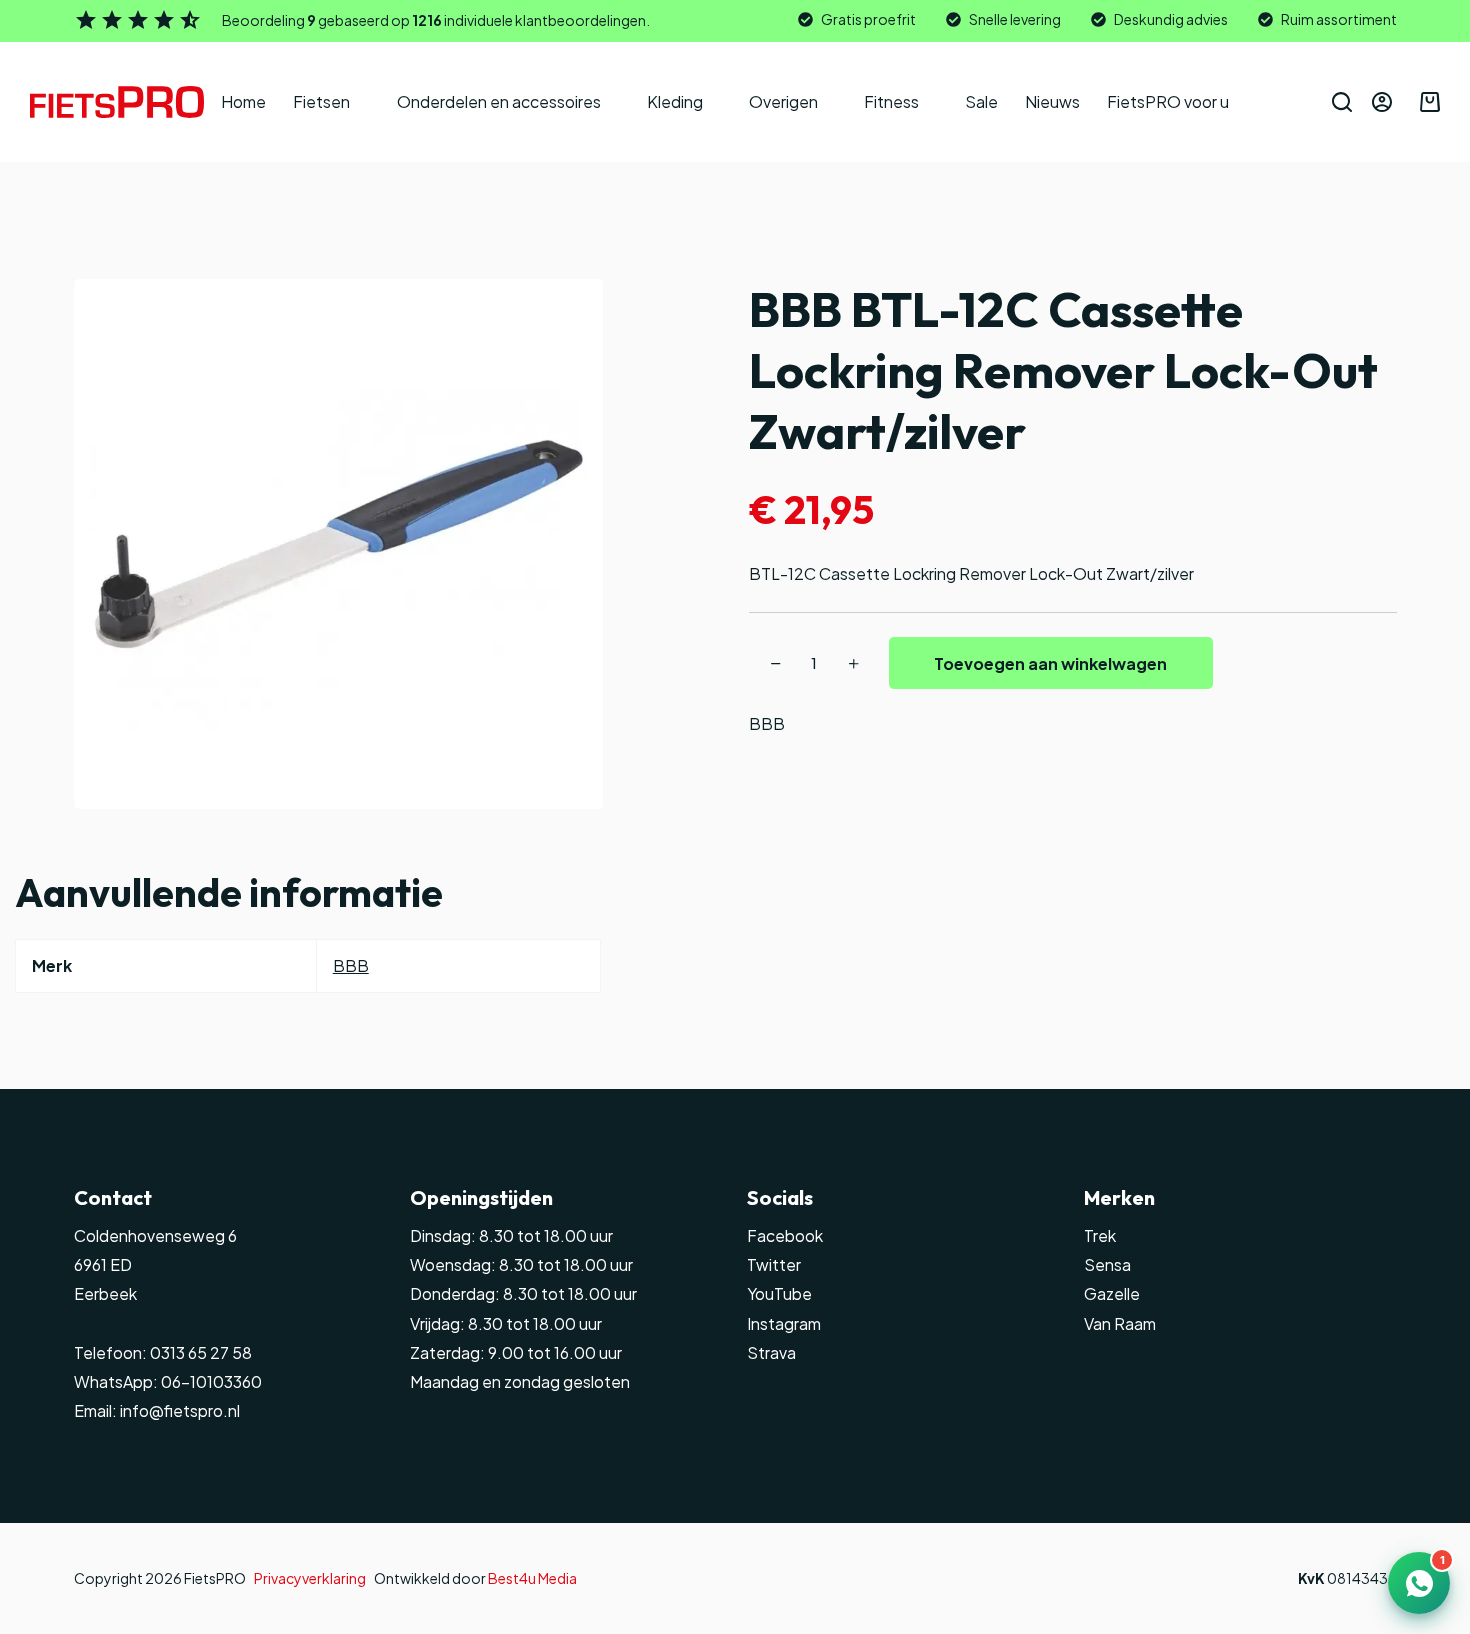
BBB (767, 723)
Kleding (675, 101)
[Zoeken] (1342, 102)
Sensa (1107, 1265)
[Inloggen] (1382, 102)
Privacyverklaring (310, 1578)
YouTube (779, 1294)
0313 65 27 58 (199, 1353)
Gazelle (1112, 1294)
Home (243, 101)
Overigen (783, 101)
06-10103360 (211, 1382)
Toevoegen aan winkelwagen (1050, 663)
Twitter (774, 1265)
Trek (1100, 1236)
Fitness (891, 101)
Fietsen (321, 101)
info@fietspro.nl (178, 1411)
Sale (981, 101)
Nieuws (1052, 101)
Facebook (785, 1236)
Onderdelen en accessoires (499, 101)
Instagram (784, 1324)
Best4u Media (532, 1578)
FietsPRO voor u (1168, 101)
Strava (771, 1353)
